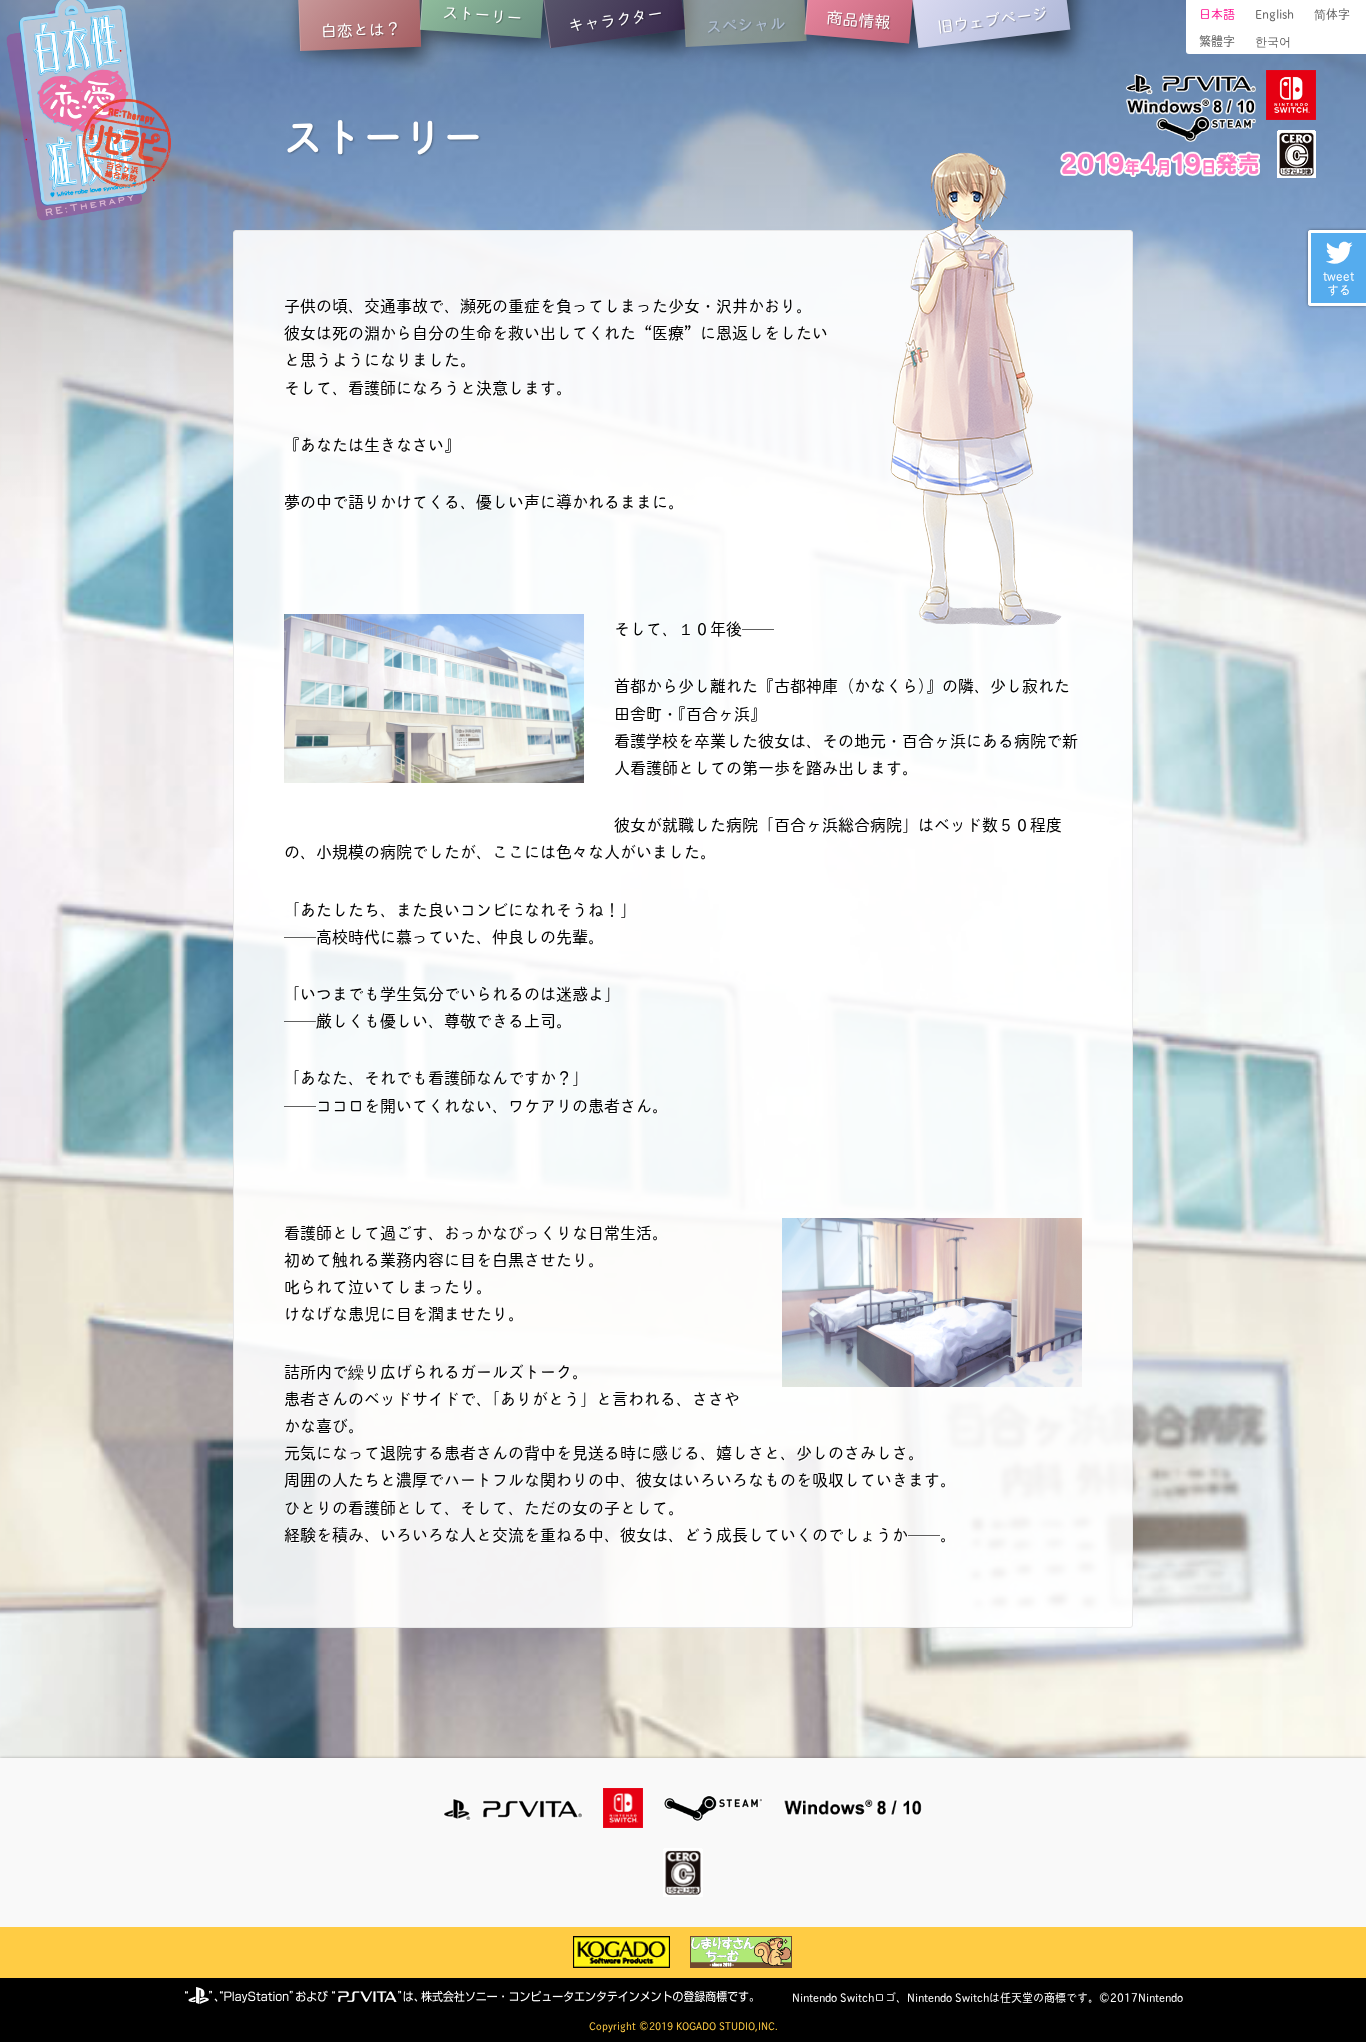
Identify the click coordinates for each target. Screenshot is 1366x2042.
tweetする (1338, 282)
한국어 (1273, 40)
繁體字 (1217, 40)
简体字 (1332, 13)
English (1274, 13)
